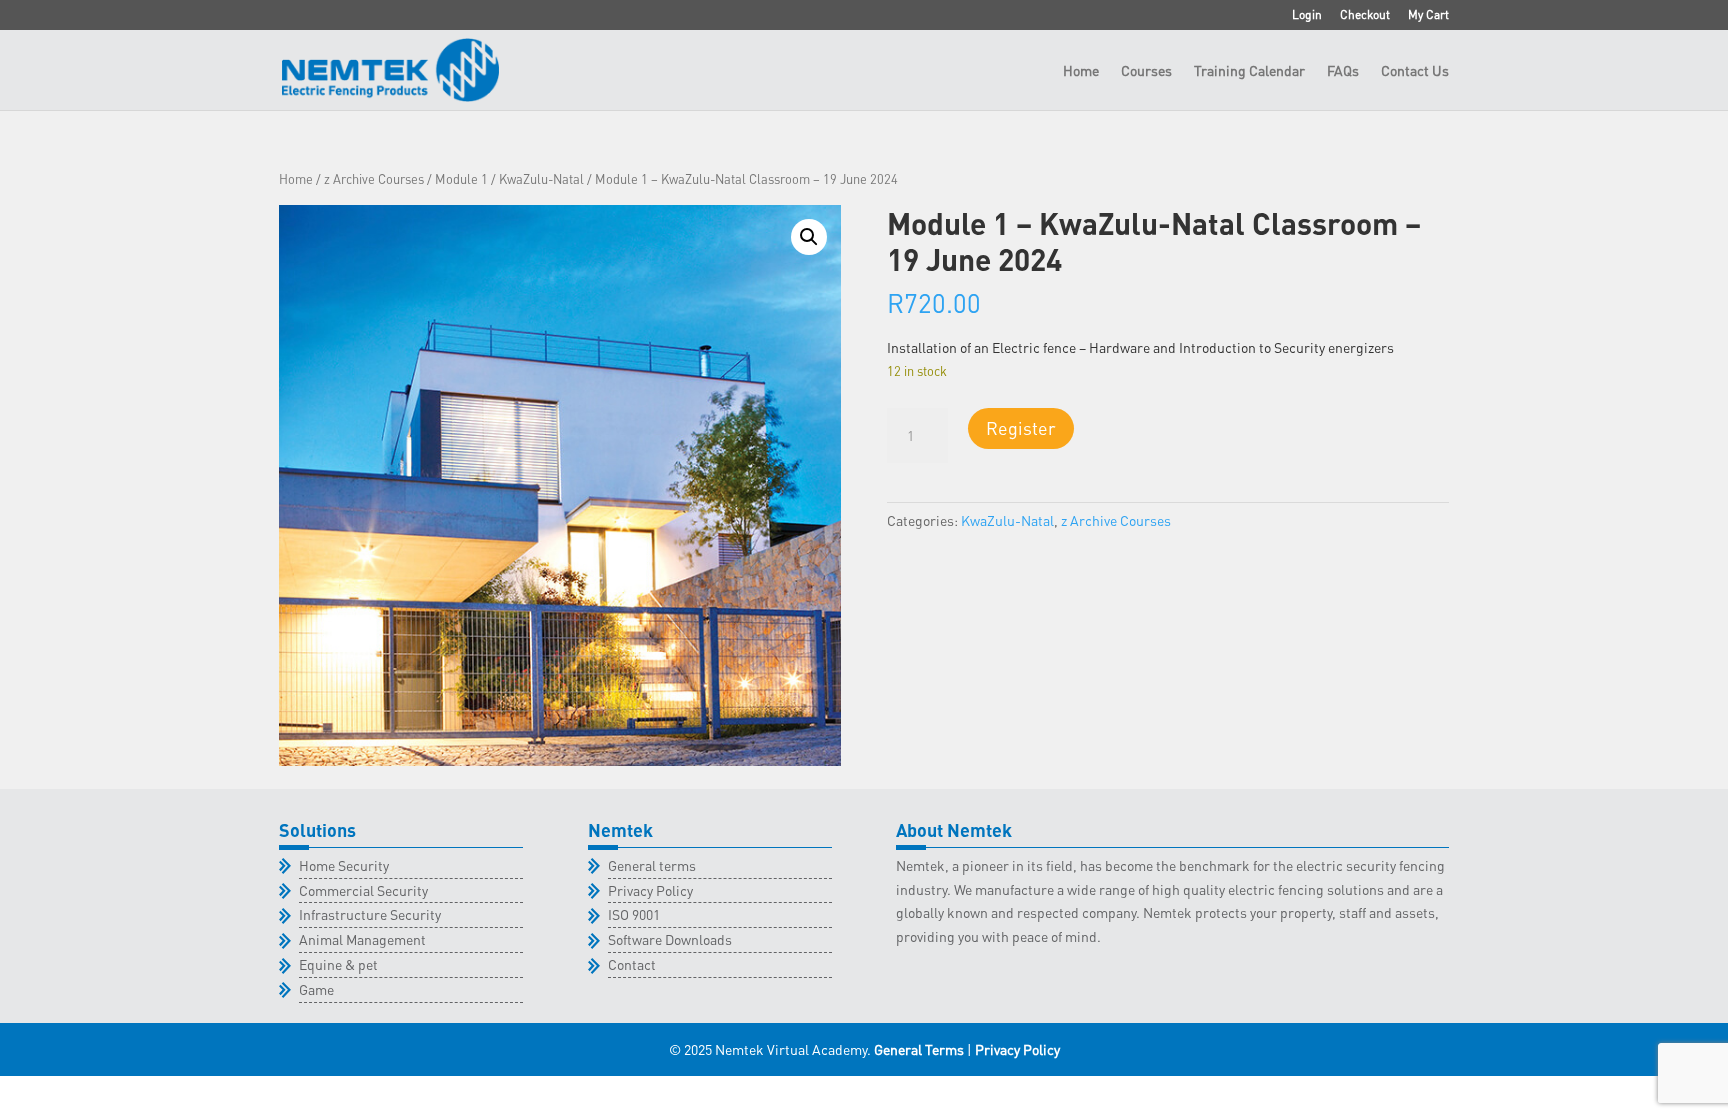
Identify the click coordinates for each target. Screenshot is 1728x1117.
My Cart (1428, 15)
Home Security (344, 865)
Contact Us (1415, 71)
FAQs (1343, 71)
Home (1081, 71)
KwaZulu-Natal (541, 179)
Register (1021, 427)
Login (1307, 15)
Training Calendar (1249, 71)
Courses (1146, 71)
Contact (632, 964)
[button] (809, 237)
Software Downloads (670, 939)
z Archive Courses (374, 179)
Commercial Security (363, 890)
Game (316, 989)
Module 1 (461, 179)
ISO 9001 (634, 914)
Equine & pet (338, 964)
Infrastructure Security (370, 914)
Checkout (1365, 15)
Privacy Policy (650, 890)
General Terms (919, 1049)
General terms (652, 865)
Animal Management (362, 939)
